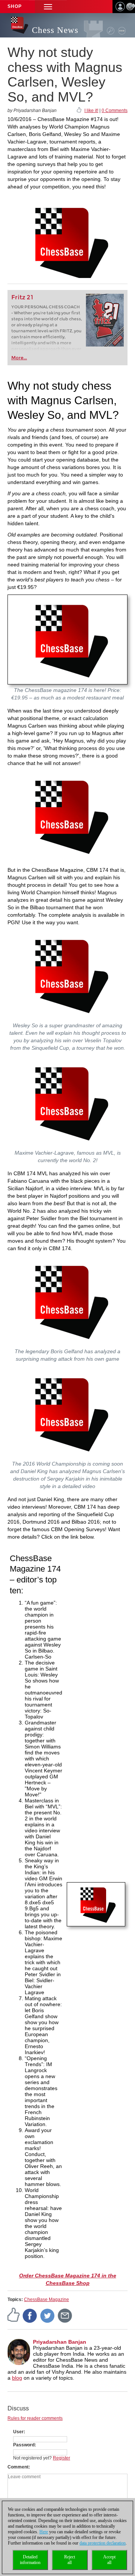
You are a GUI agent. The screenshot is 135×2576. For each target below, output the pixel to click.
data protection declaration (103, 2543)
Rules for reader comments (35, 2418)
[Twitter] (48, 2315)
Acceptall (109, 2560)
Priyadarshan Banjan (60, 2342)
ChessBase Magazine (46, 2300)
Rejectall (70, 2560)
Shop (15, 6)
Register (61, 2458)
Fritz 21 (22, 297)
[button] (48, 7)
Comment (18, 2467)
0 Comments (115, 111)
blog (17, 2378)
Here (44, 2532)
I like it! (91, 111)
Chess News (55, 30)
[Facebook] (30, 2315)
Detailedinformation (30, 2560)
